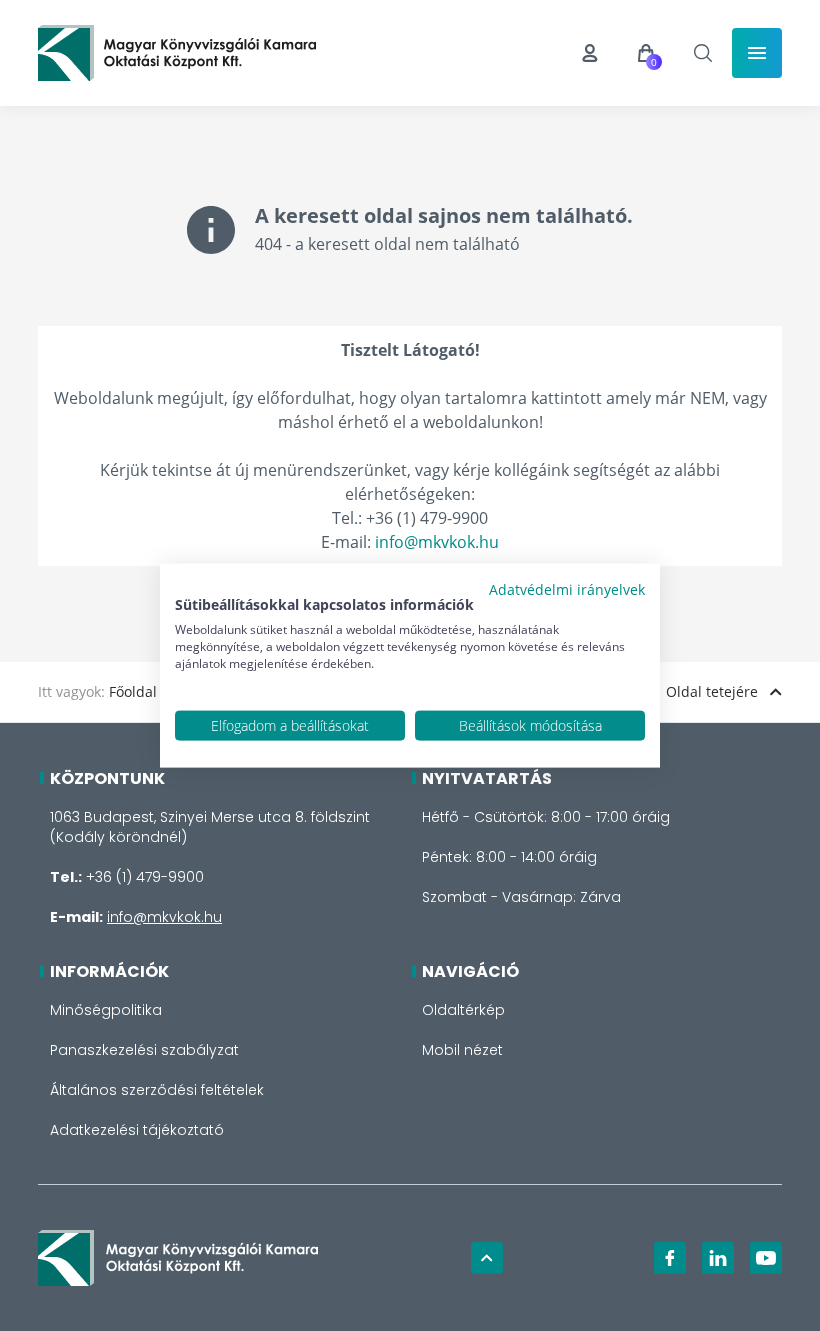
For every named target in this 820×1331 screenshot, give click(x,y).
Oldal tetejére (712, 691)
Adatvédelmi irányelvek (567, 588)
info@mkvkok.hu (437, 542)
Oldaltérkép (463, 1010)
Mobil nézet (462, 1050)
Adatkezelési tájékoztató (137, 1130)
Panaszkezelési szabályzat (144, 1050)
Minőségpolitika (106, 1010)
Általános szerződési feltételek (157, 1090)
